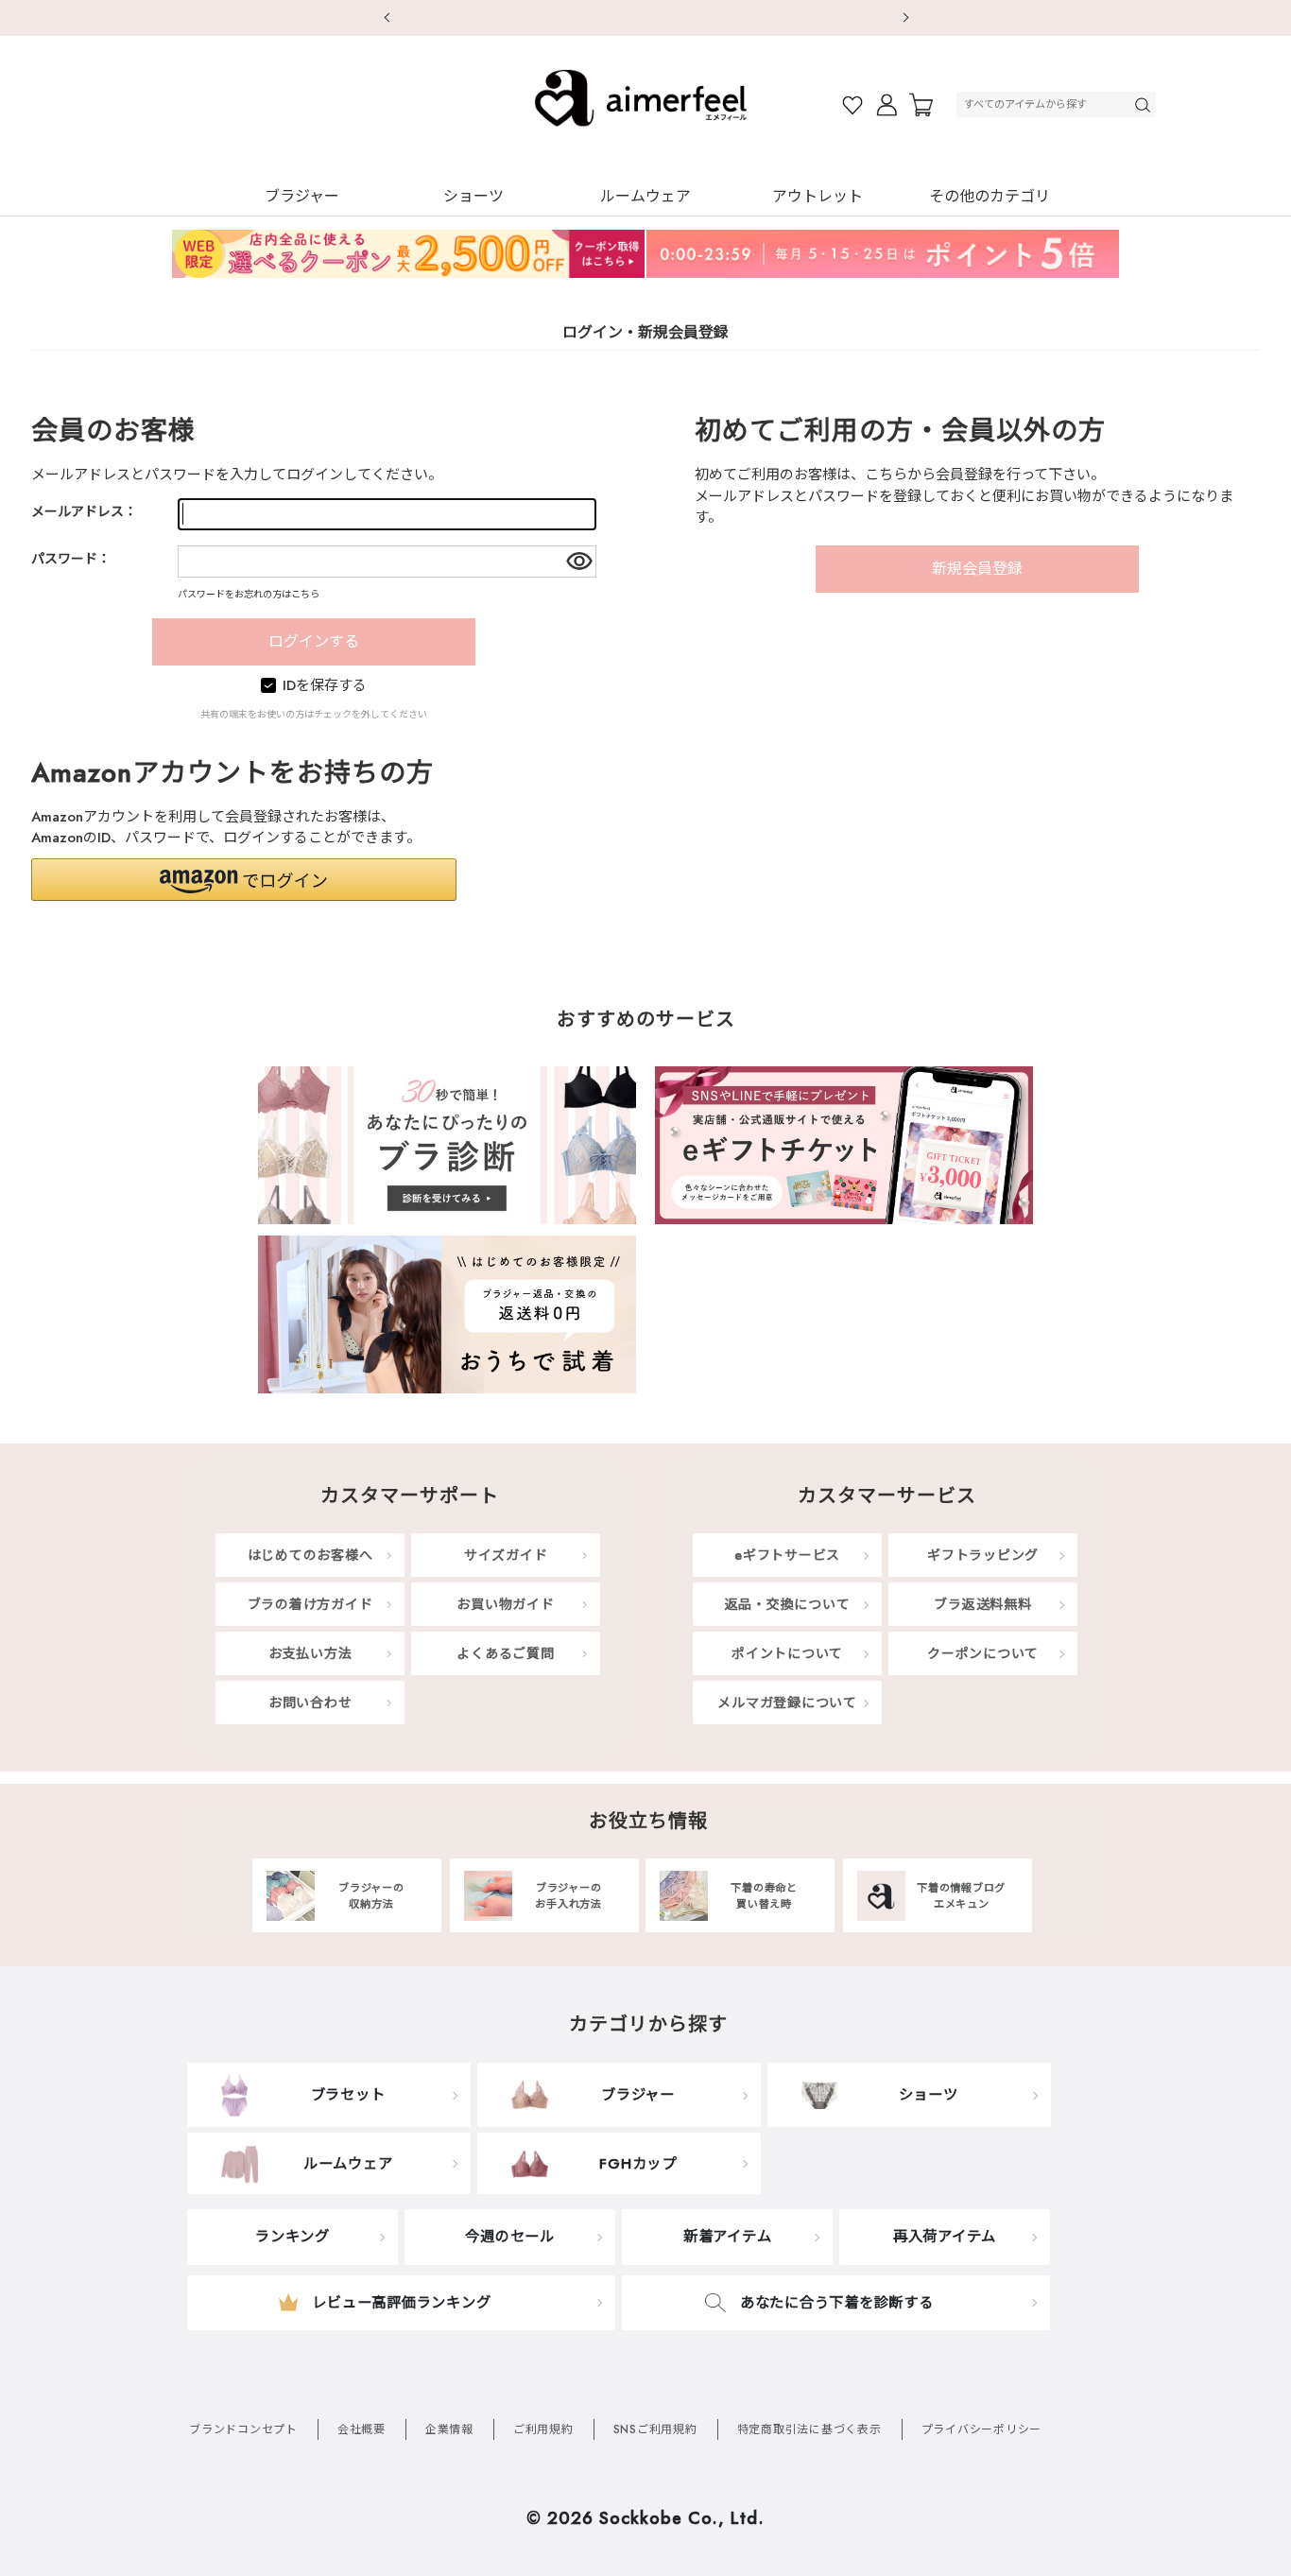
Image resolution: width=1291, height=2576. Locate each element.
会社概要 (361, 2429)
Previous (386, 18)
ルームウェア (645, 196)
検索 (1145, 104)
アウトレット (818, 196)
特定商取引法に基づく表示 (809, 2429)
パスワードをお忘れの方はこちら (249, 594)
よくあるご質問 (505, 1653)
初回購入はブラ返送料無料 (645, 17)
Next (905, 18)
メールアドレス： (84, 511)
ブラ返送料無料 (982, 1604)
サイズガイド (506, 1555)
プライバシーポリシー (982, 2429)
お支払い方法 (310, 1653)
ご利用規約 (543, 2429)
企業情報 (449, 2429)
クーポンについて (983, 1653)
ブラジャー (302, 196)
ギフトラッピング (983, 1555)
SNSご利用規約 (655, 2429)
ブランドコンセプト (243, 2429)
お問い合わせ (310, 1703)
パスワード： (71, 559)
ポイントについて (787, 1653)
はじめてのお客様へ (310, 1555)
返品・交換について (788, 1604)
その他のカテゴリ (990, 196)
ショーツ (473, 196)
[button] (244, 880)
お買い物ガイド (505, 1604)
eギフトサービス (787, 1555)
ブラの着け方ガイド (310, 1604)
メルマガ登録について (787, 1703)
